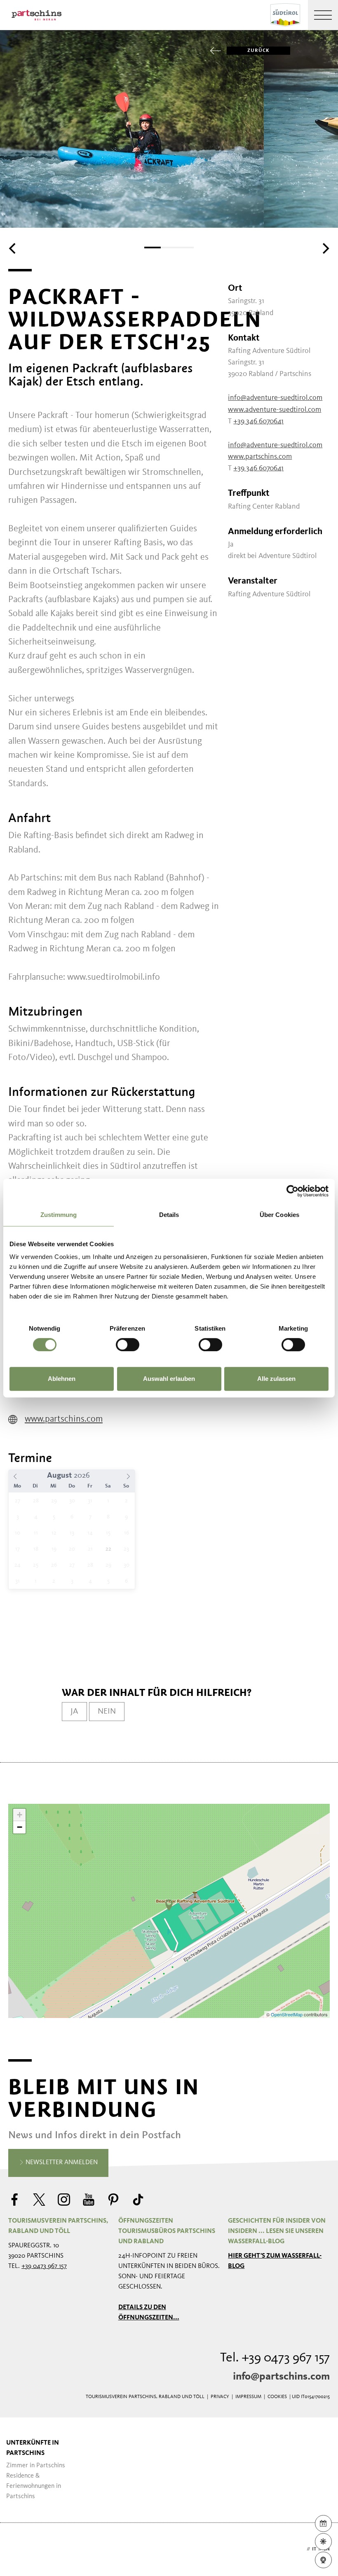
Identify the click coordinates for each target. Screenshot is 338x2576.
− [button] (20, 1827)
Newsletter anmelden (61, 2163)
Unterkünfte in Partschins (33, 2448)
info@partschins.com (281, 2377)
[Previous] (13, 248)
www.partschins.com (64, 1419)
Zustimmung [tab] (59, 1215)
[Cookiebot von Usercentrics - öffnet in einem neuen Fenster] (292, 1191)
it (314, 2549)
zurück (258, 51)
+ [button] (20, 1815)
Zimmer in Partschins (36, 2466)
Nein (107, 1712)
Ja (74, 1712)
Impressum (248, 2397)
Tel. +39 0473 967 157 (275, 2358)
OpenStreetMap (287, 2014)
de (302, 2549)
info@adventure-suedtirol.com (275, 398)
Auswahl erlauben (169, 1379)
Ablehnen (62, 1379)
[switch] (128, 1345)
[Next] (325, 248)
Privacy (220, 2397)
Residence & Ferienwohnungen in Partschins (34, 2486)
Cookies (277, 2397)
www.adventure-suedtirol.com (275, 410)
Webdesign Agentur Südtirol (18, 2549)
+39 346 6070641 (258, 421)
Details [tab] (169, 1215)
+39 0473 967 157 (44, 2266)
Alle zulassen (276, 1379)
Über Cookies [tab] (279, 1215)
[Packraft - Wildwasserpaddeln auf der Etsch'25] (169, 1905)
